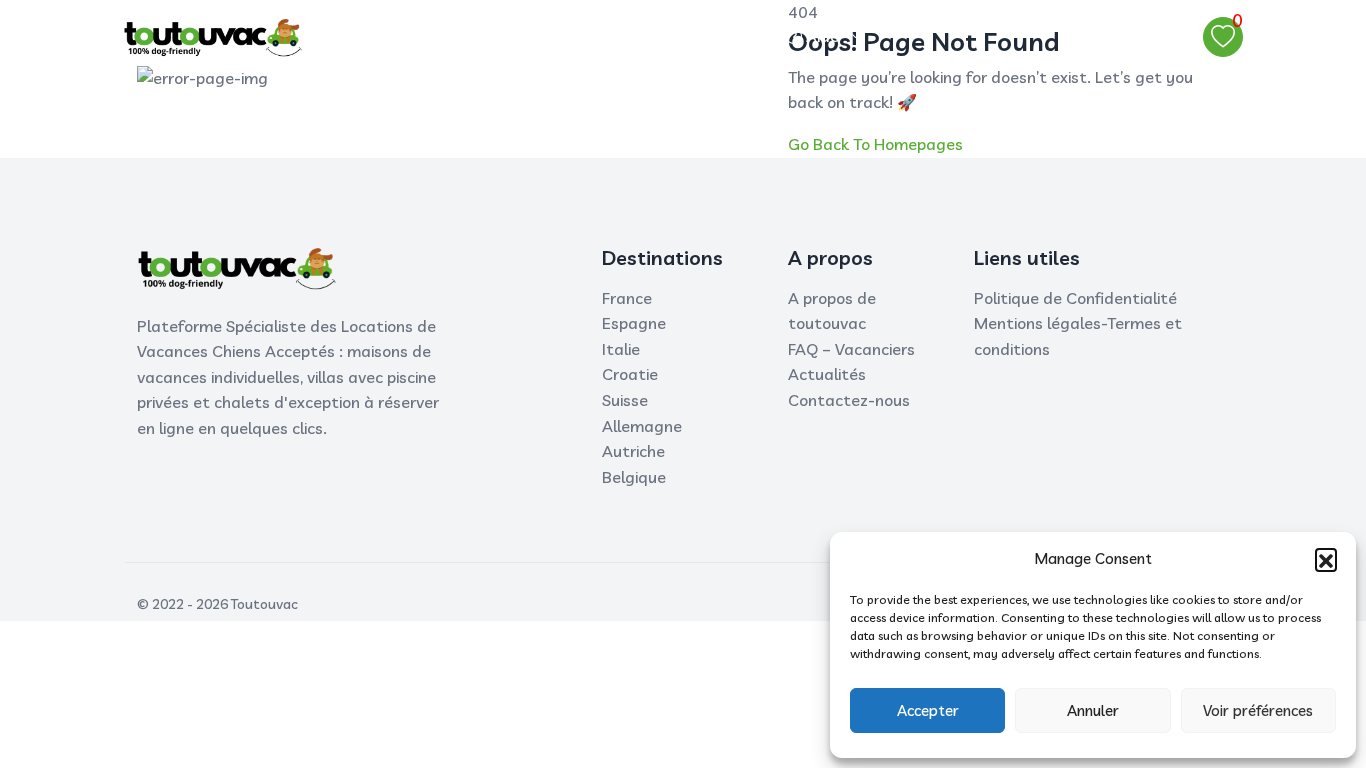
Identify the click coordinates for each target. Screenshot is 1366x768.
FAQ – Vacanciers (851, 349)
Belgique (634, 477)
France (627, 298)
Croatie (630, 374)
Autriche (633, 451)
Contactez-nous (849, 400)
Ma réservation (711, 36)
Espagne (634, 323)
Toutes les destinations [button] (504, 36)
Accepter (928, 710)
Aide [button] (820, 36)
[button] (1326, 559)
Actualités (827, 374)
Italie (621, 349)
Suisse (625, 400)
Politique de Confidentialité (1075, 298)
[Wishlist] (1223, 37)
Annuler (1093, 710)
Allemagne (642, 426)
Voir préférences (1258, 710)
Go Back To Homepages (875, 144)
